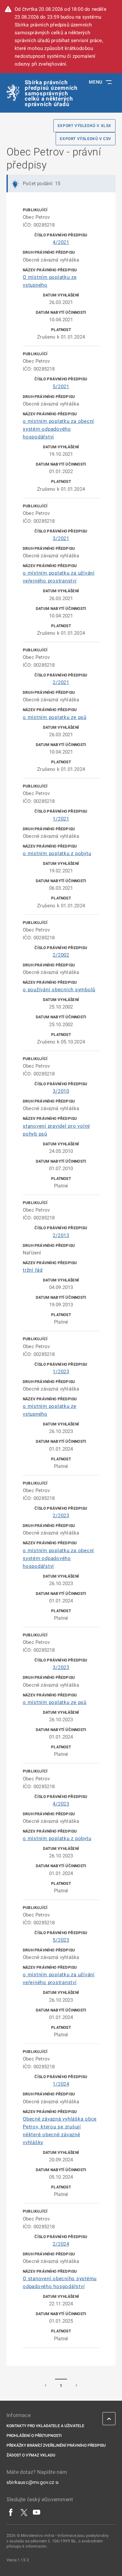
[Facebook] (11, 2512)
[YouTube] (37, 2512)
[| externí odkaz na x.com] (24, 2512)
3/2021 (61, 538)
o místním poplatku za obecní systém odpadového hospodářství (58, 429)
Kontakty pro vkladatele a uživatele (45, 2426)
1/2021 (61, 819)
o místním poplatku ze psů (55, 717)
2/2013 (61, 1235)
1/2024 (61, 2084)
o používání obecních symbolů (59, 990)
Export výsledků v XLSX (84, 126)
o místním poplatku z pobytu (57, 853)
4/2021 (61, 242)
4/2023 (61, 1804)
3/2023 (61, 1667)
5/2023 (61, 1940)
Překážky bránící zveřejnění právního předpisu (56, 2445)
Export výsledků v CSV (86, 139)
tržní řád (33, 1270)
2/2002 (61, 955)
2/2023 (61, 1516)
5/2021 (61, 387)
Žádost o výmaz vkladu (31, 2455)
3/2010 (61, 1091)
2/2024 (61, 2244)
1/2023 (61, 1372)
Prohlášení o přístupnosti (34, 2436)
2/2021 (61, 682)
